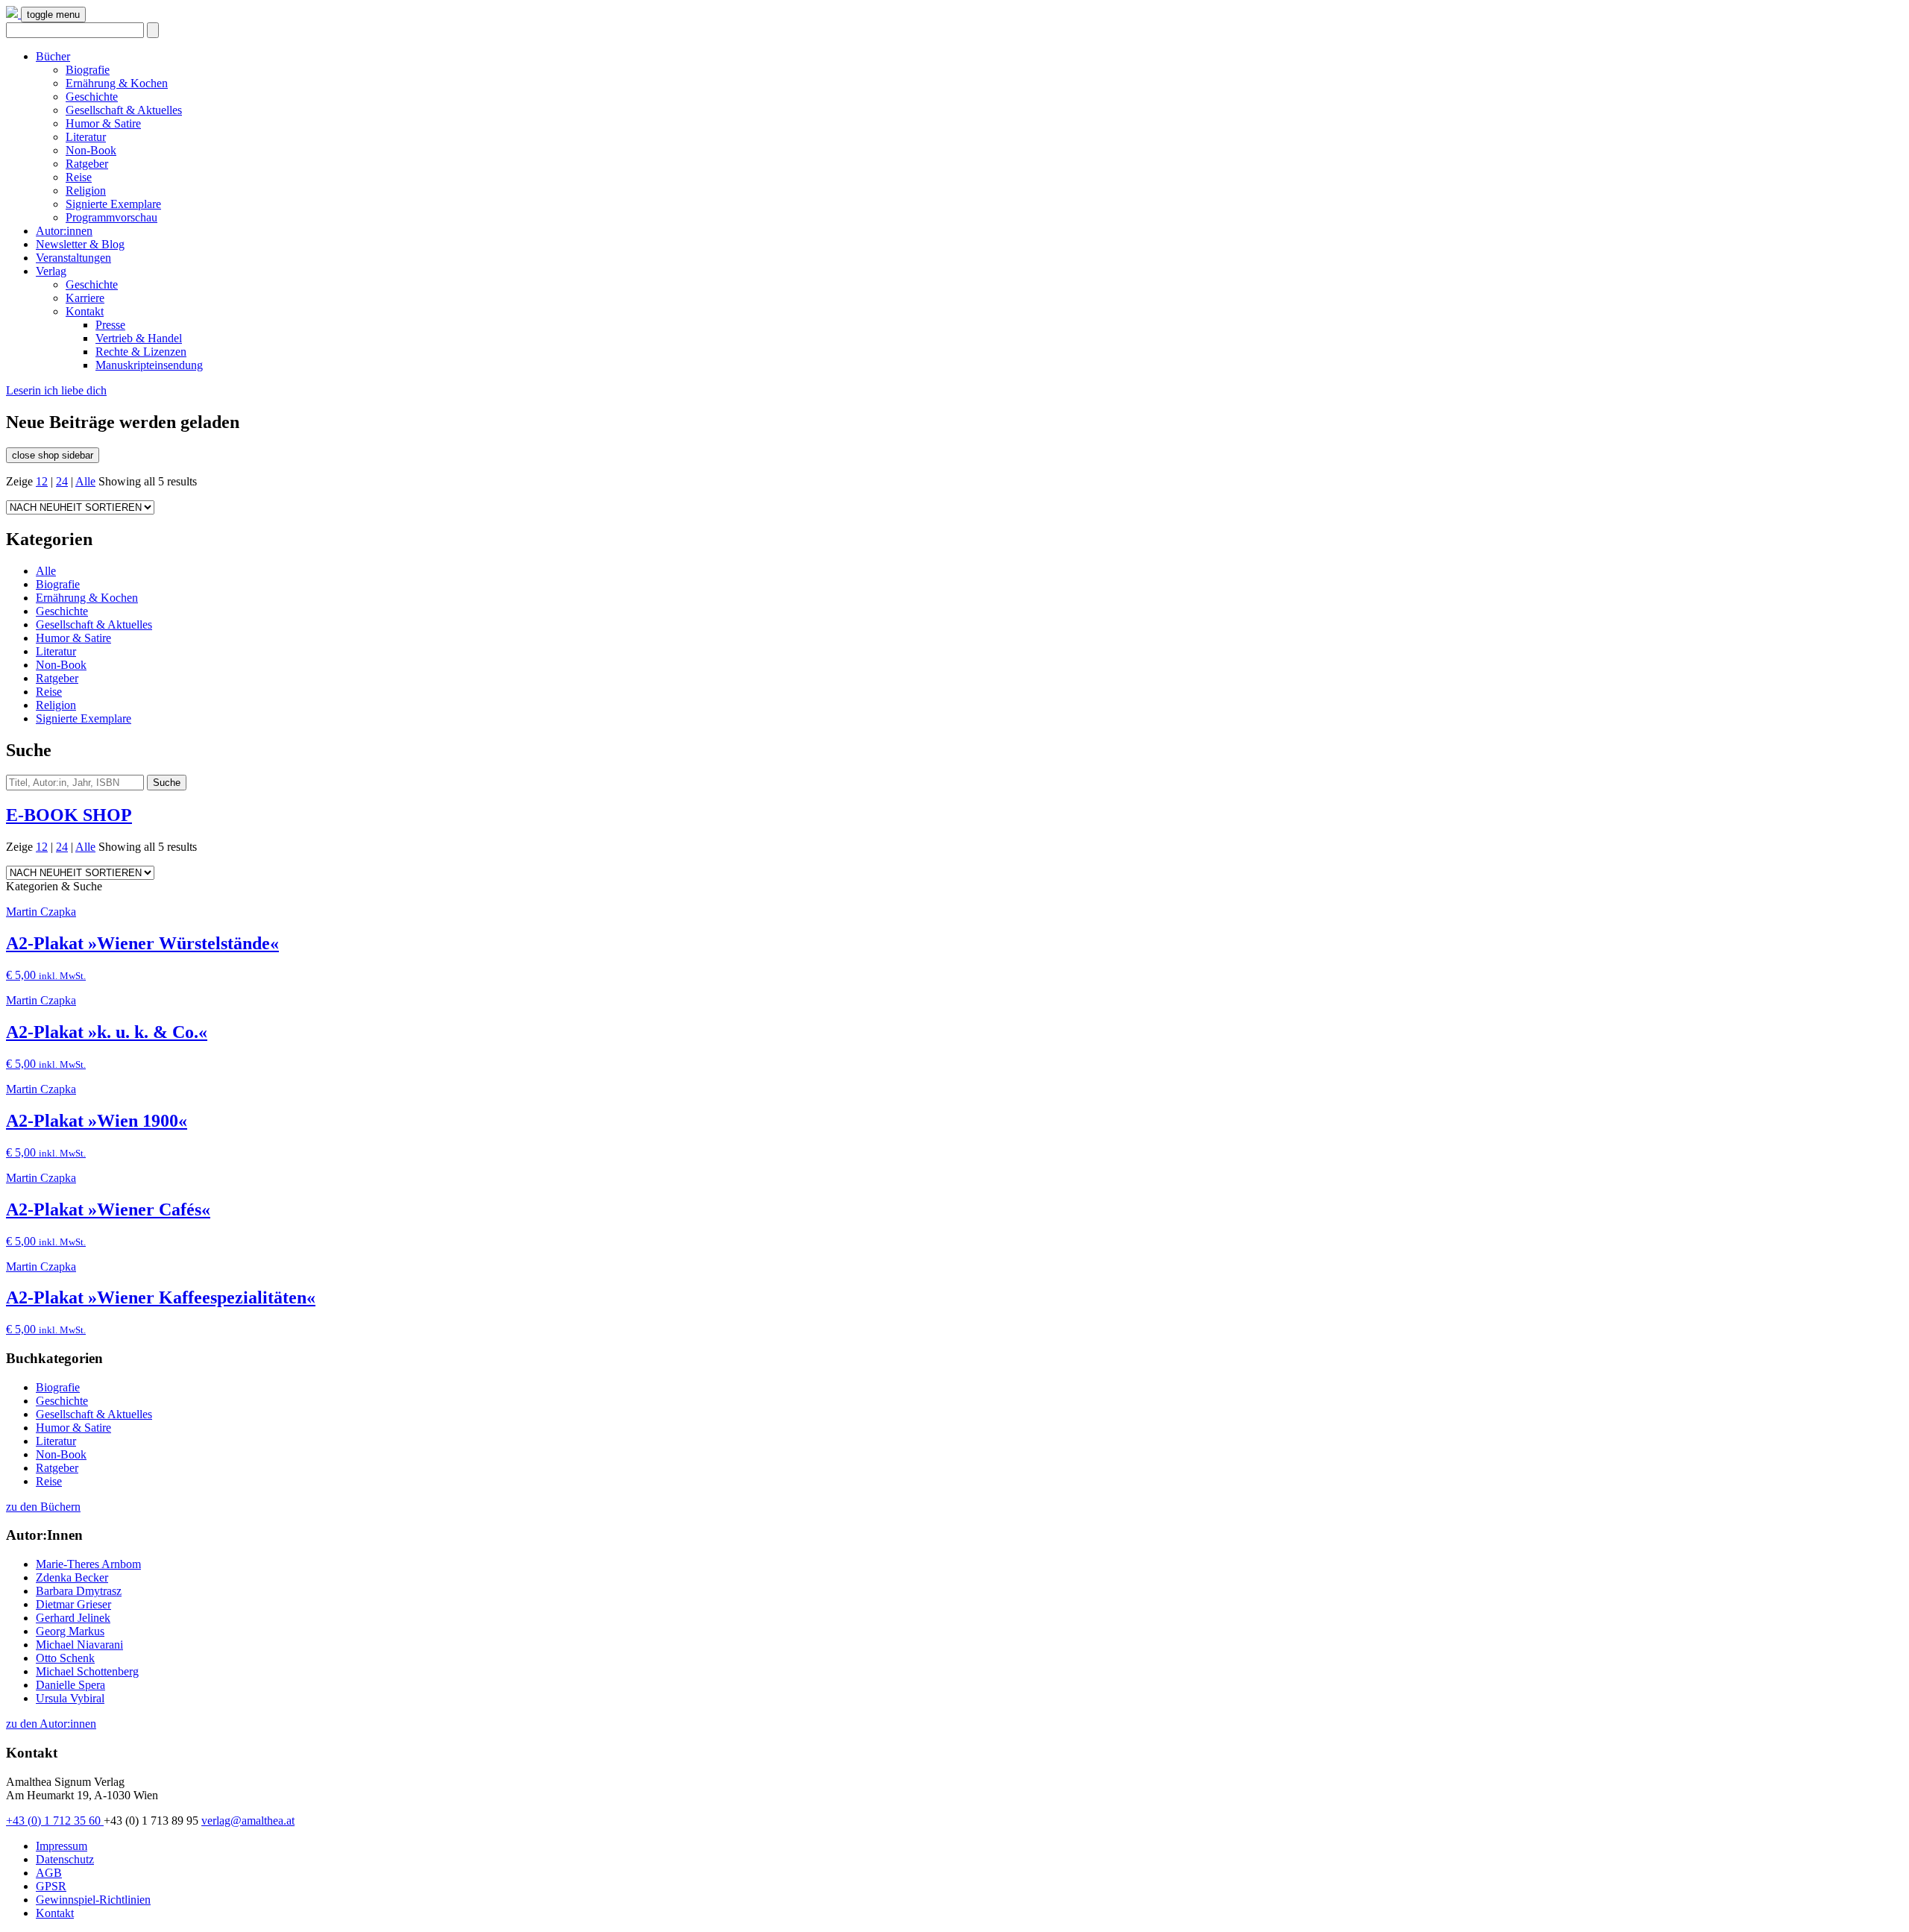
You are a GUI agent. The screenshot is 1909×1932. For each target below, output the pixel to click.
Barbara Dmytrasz (79, 1591)
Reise (79, 177)
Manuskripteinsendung (149, 365)
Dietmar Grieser (73, 1604)
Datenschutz (65, 1859)
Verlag (51, 271)
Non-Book (91, 150)
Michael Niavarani (79, 1645)
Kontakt (85, 311)
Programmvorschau (111, 217)
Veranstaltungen (73, 258)
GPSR (51, 1886)
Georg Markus (70, 1631)
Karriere (85, 298)
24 (62, 481)
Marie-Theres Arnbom (88, 1564)
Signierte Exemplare (113, 204)
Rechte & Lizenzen (141, 352)
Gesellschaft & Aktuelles (124, 110)
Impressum (62, 1846)
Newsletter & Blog (80, 244)
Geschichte (92, 97)
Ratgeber (87, 164)
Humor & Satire (103, 123)
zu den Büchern (43, 1507)
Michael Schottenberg (87, 1671)
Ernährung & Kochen (117, 83)
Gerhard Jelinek (73, 1618)
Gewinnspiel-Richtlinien (93, 1900)
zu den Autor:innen (51, 1724)
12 (42, 481)
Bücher (53, 56)
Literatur (86, 137)
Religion (86, 191)
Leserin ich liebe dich (56, 390)
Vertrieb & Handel (139, 338)
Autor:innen (64, 231)
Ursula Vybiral (70, 1698)
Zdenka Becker (72, 1577)
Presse (110, 325)
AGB (49, 1873)
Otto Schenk (65, 1658)
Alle (85, 481)
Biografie (88, 70)
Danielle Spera (70, 1685)
